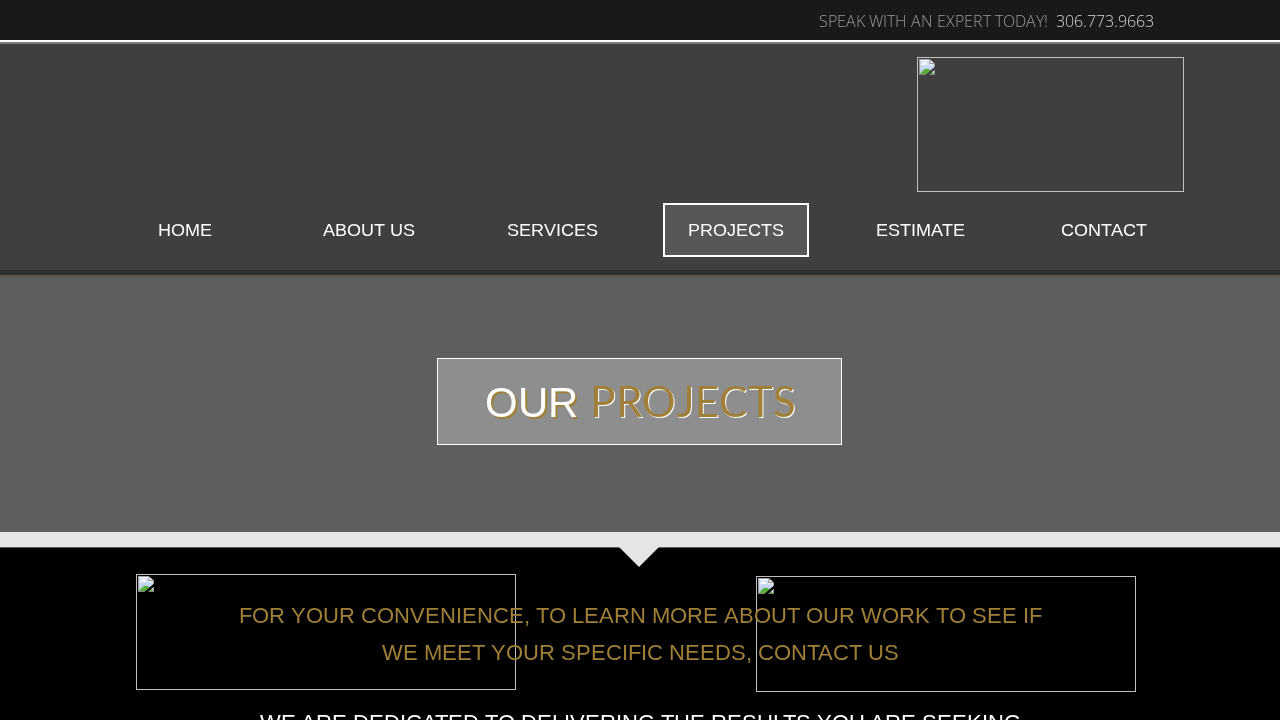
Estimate (920, 230)
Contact (1104, 230)
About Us (369, 230)
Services (552, 230)
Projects (736, 230)
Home (185, 230)
